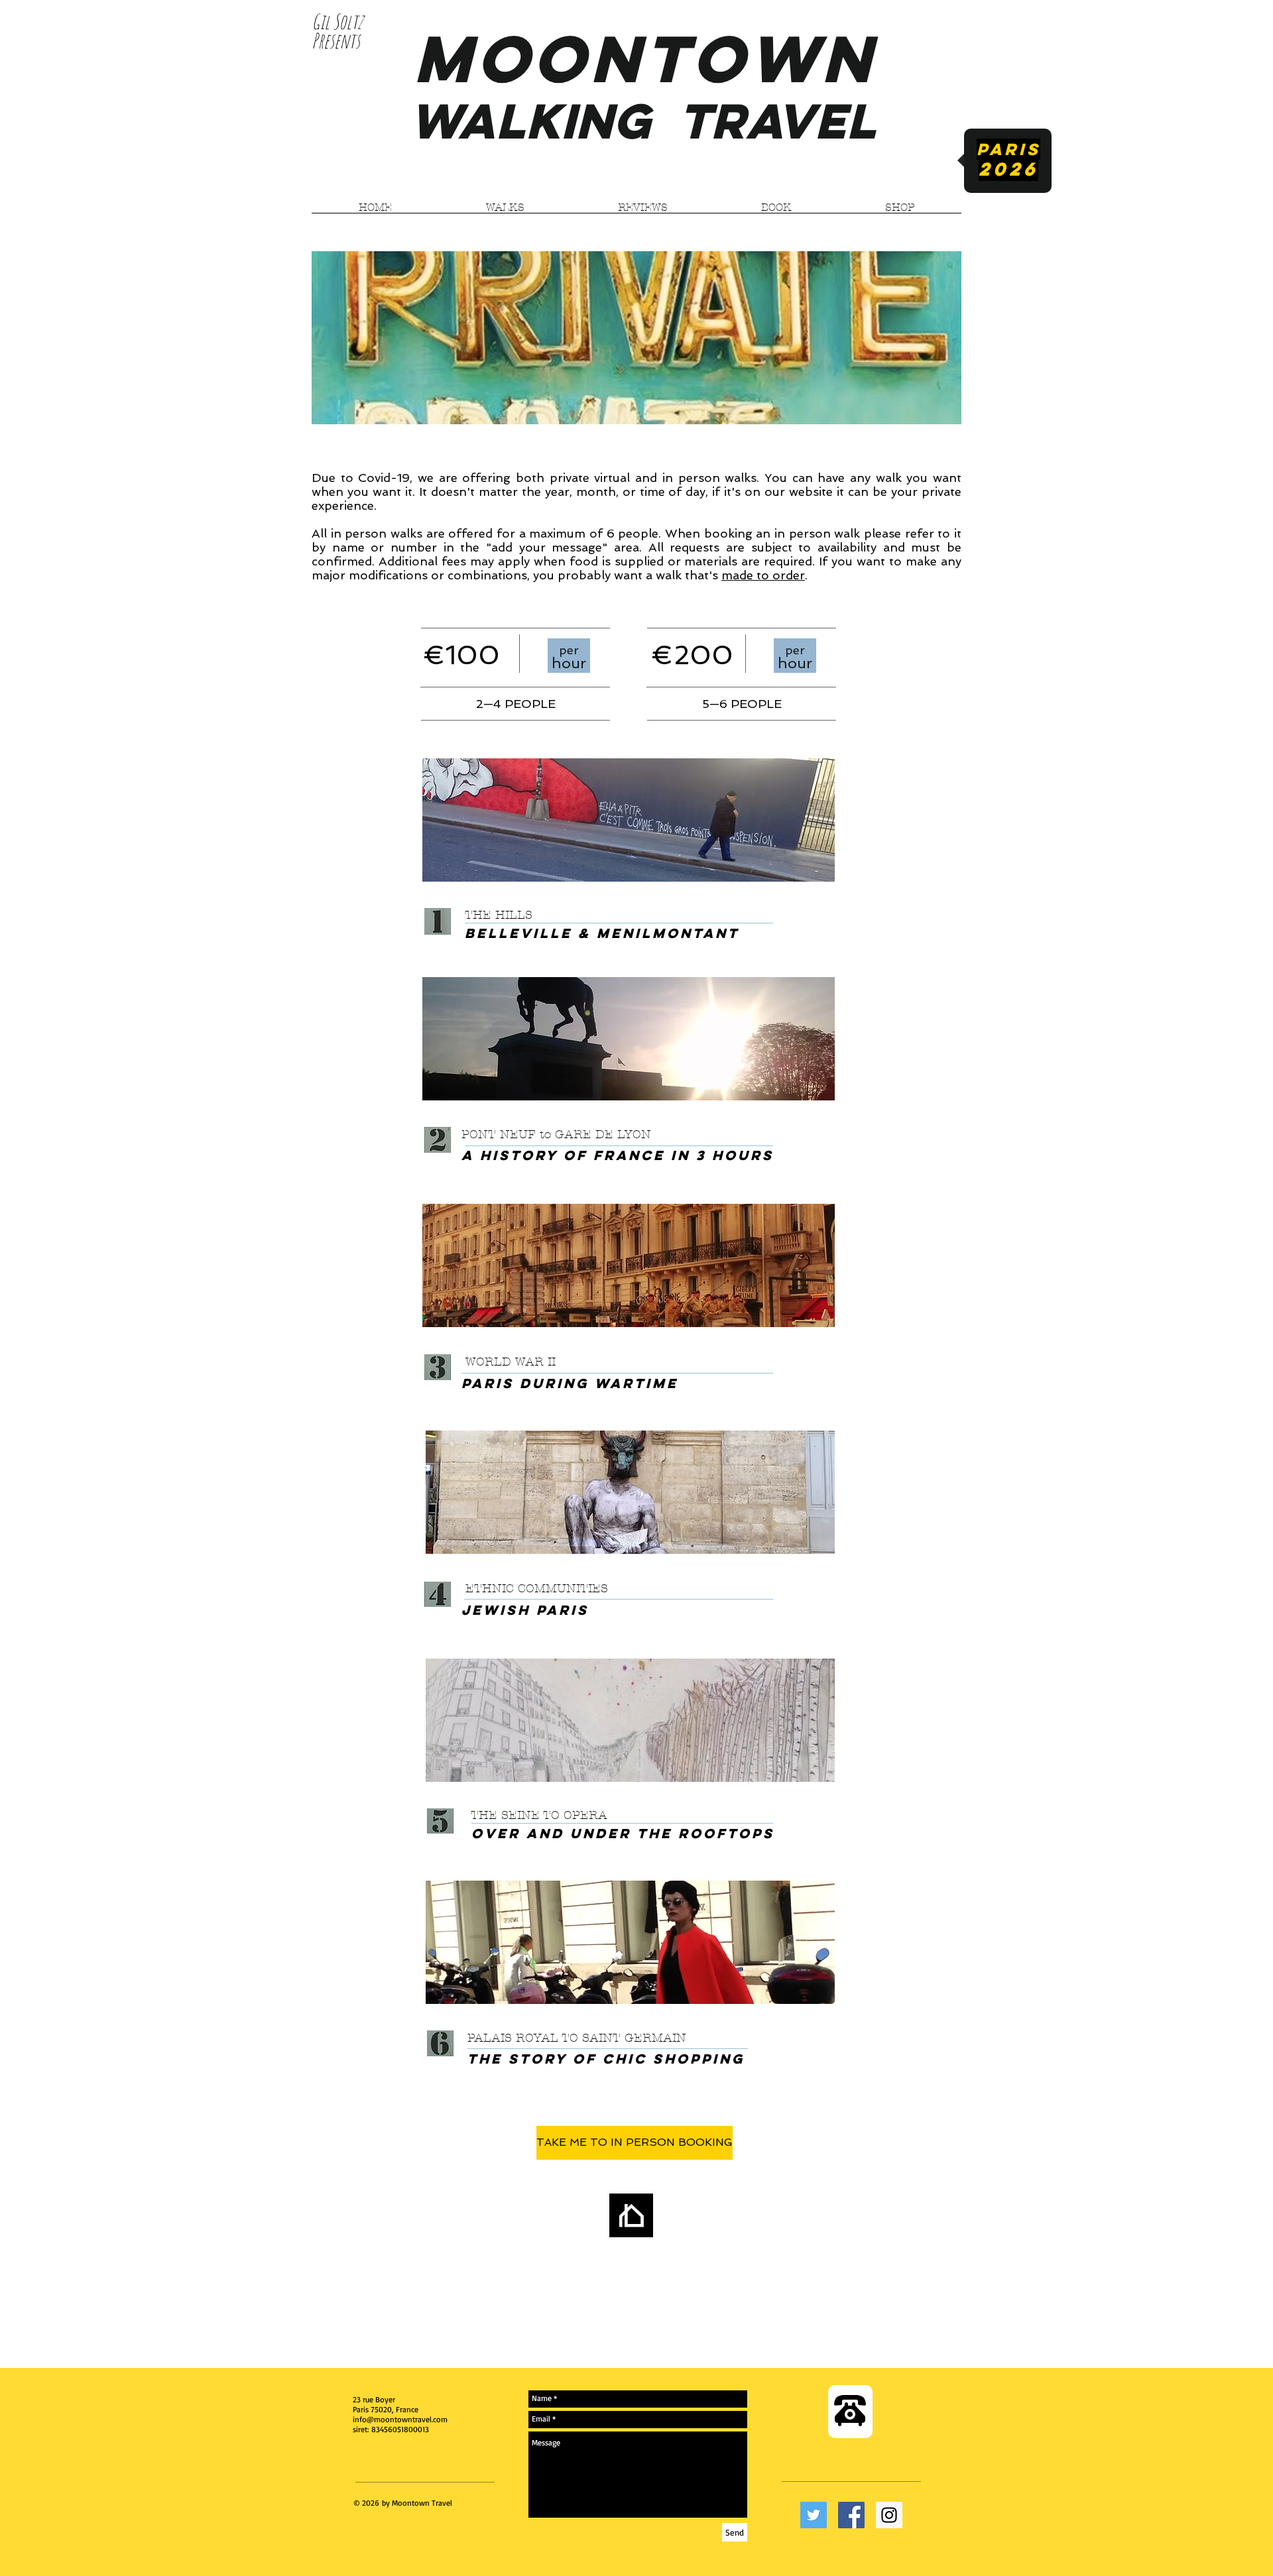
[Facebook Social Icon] (851, 2515)
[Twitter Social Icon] (814, 2515)
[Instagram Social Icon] (889, 2515)
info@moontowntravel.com (400, 2419)
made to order (763, 575)
